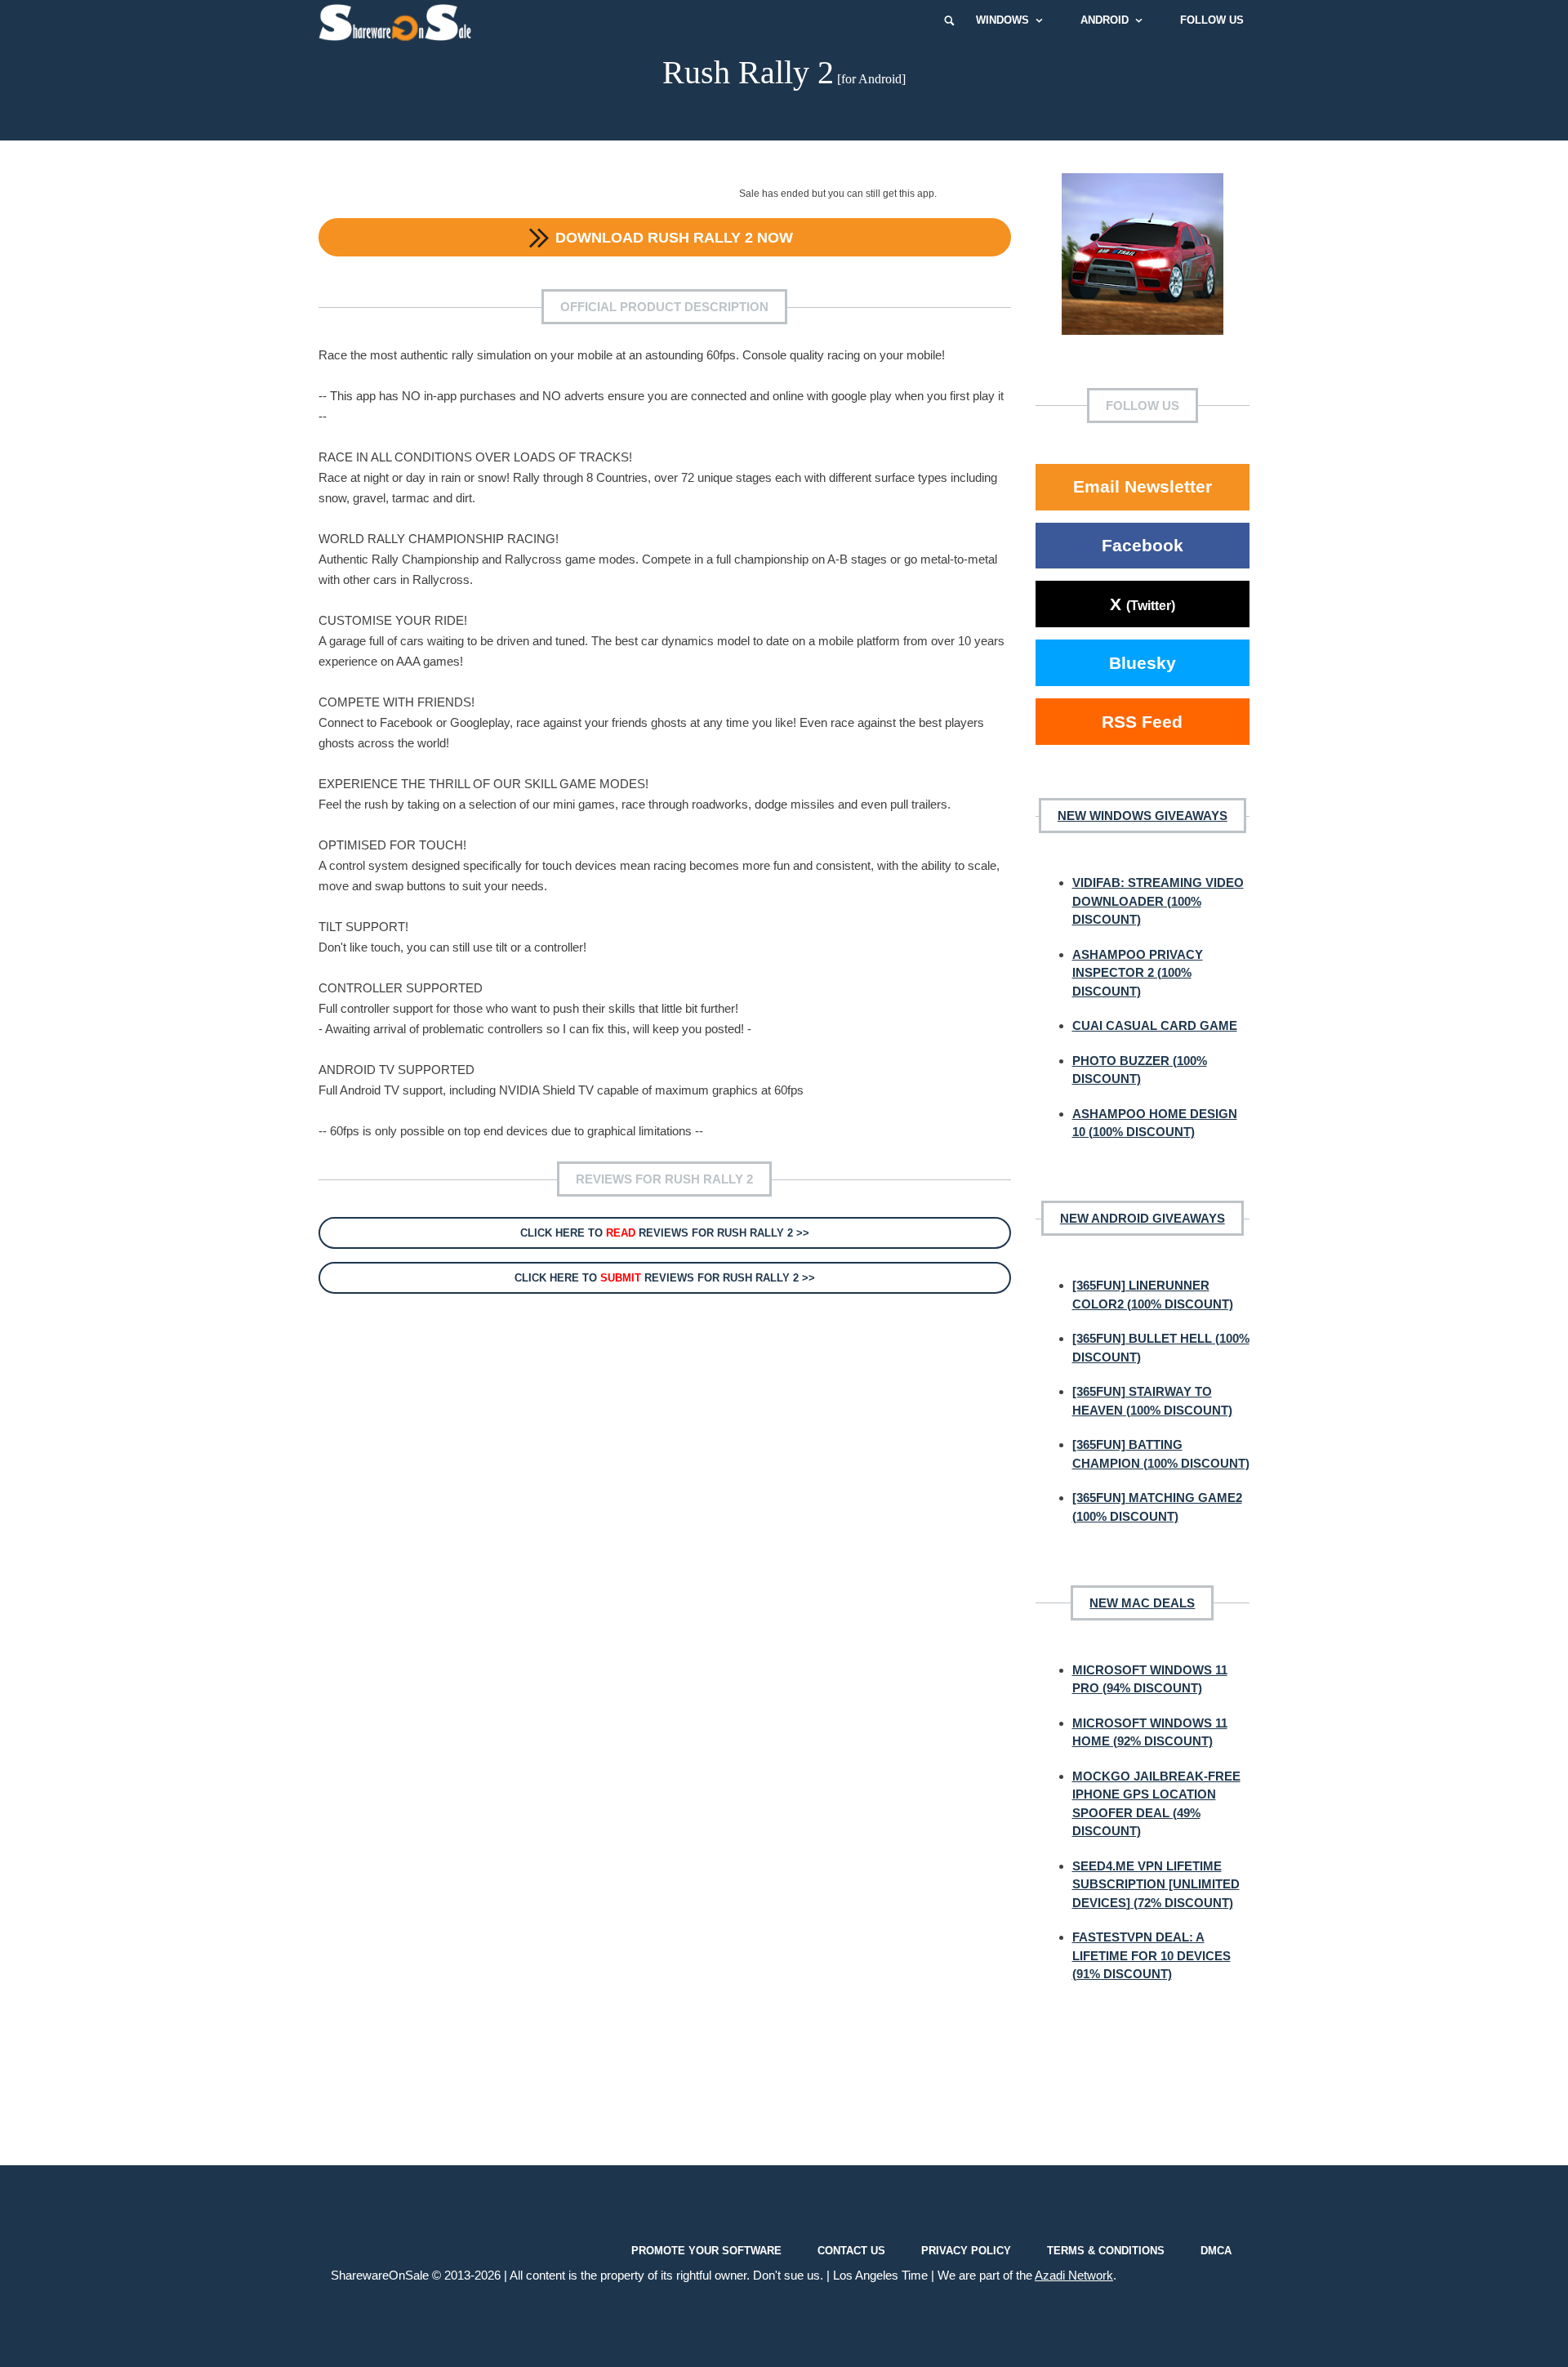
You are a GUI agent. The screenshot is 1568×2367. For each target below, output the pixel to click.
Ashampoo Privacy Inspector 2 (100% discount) (1138, 973)
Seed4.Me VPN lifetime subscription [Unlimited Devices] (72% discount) (1156, 1884)
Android (1105, 20)
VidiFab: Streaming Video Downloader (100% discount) (1158, 901)
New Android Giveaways (1143, 1218)
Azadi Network (1074, 2275)
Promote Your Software (706, 2250)
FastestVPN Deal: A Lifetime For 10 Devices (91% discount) (1151, 1955)
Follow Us (1212, 20)
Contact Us (851, 2250)
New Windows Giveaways (1143, 816)
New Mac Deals (1142, 1603)
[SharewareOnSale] (399, 20)
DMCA (1216, 2250)
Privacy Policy (966, 2250)
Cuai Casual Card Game (1155, 1025)
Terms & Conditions (1106, 2250)
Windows (1002, 20)
